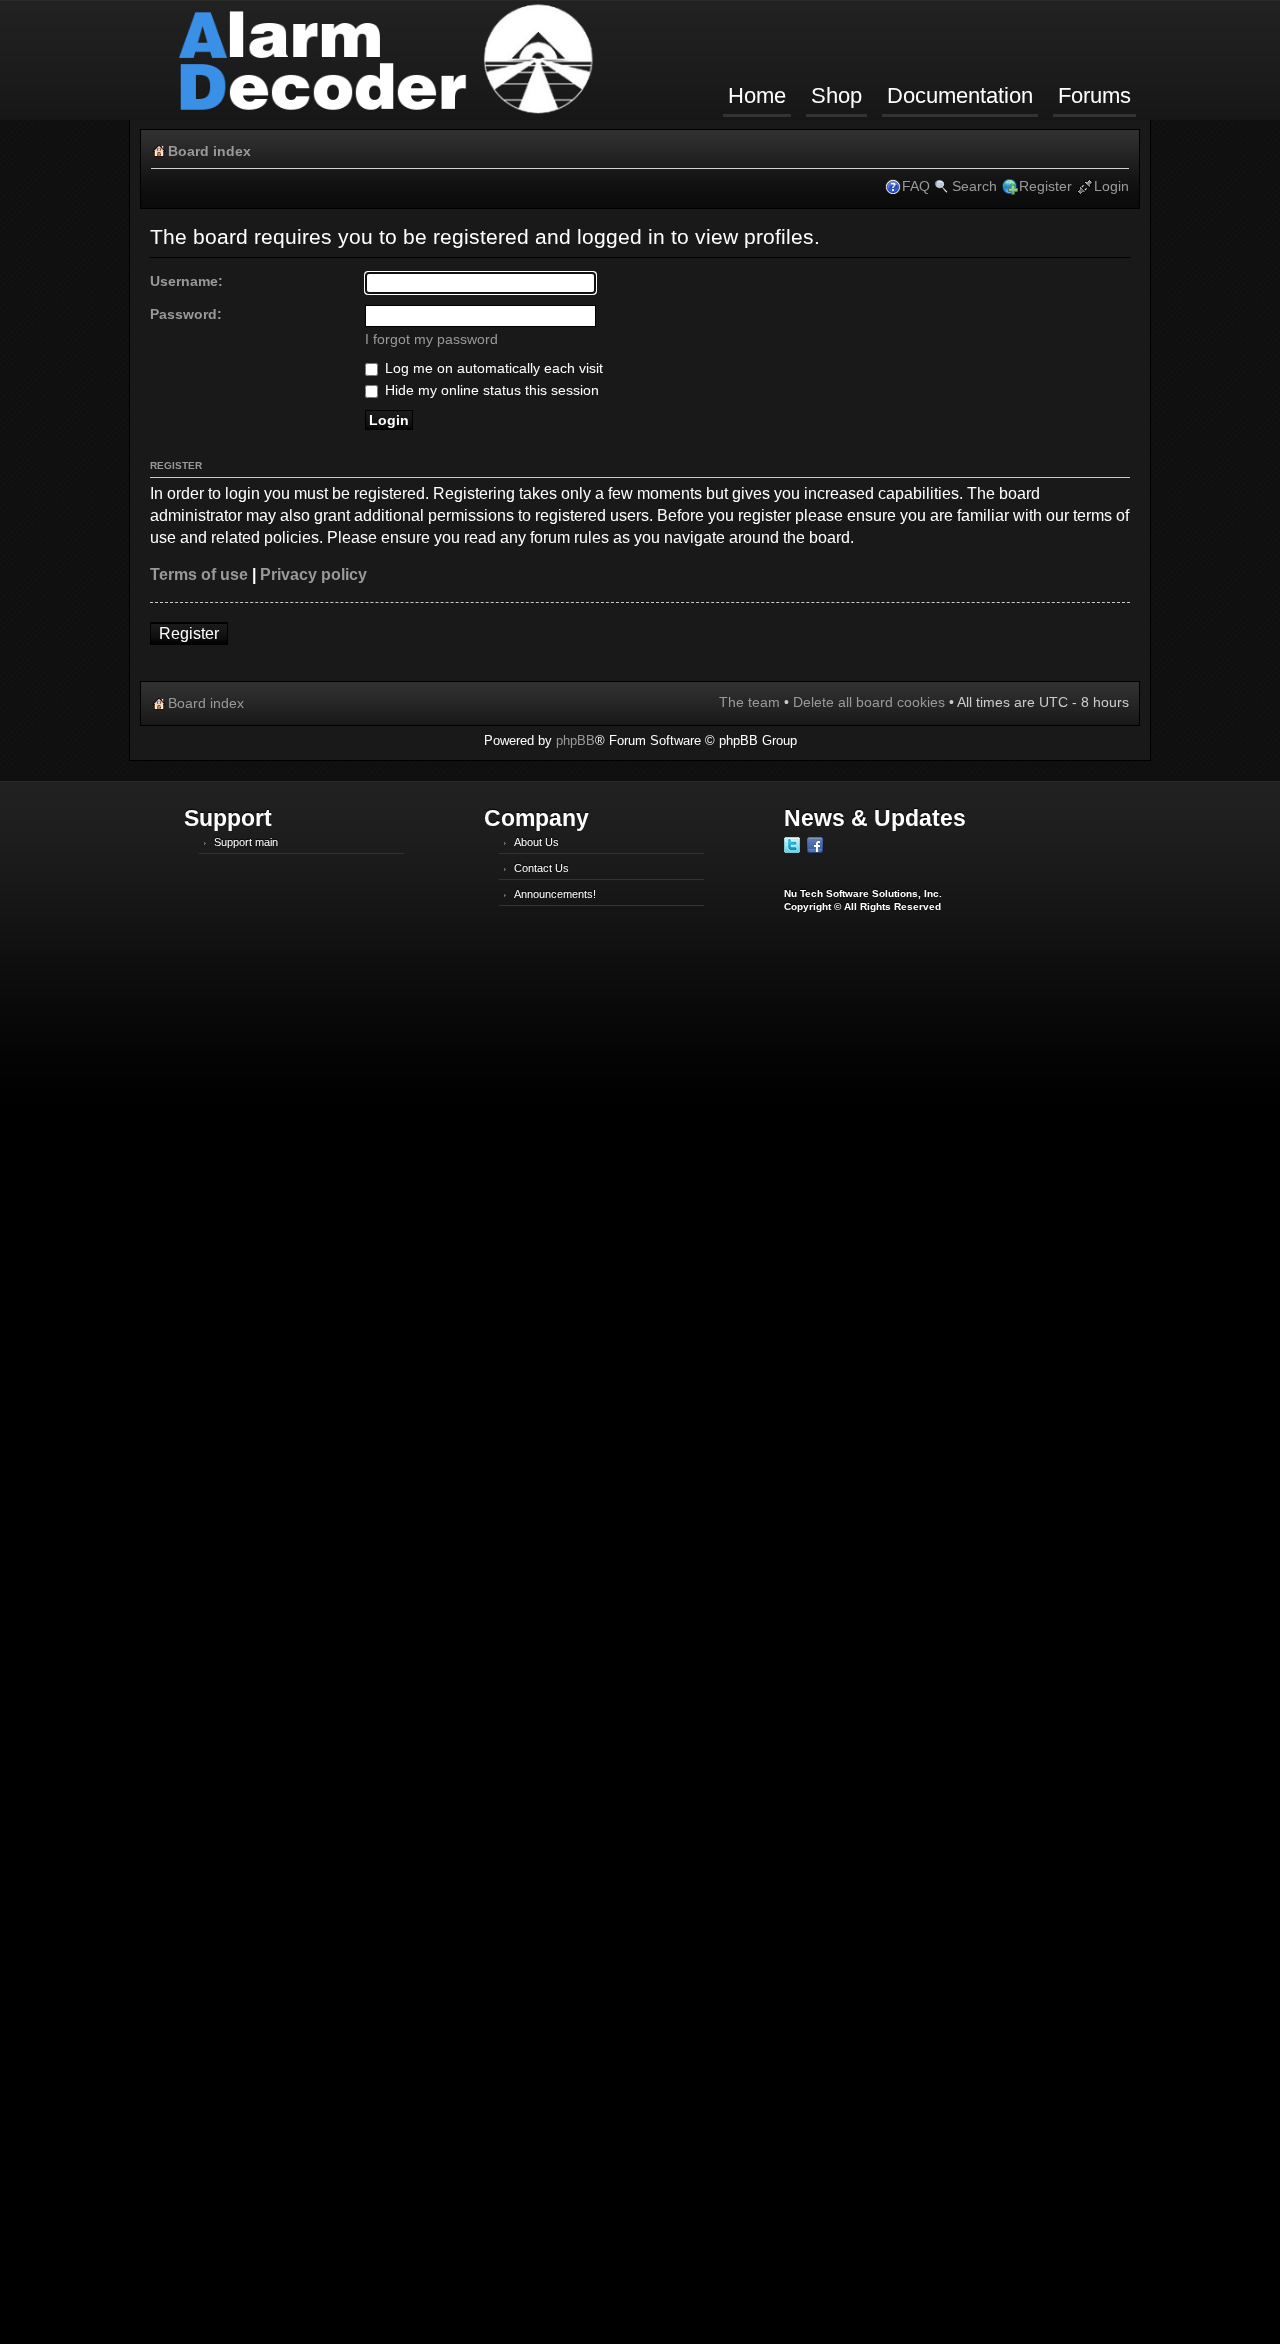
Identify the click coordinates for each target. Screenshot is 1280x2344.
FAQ (916, 186)
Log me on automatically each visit (492, 368)
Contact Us (541, 868)
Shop (836, 95)
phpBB (575, 740)
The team (749, 702)
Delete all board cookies (869, 702)
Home (757, 95)
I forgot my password (431, 339)
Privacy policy (313, 574)
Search (974, 186)
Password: (186, 314)
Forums (1094, 95)
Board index (209, 151)
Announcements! (555, 894)
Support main (246, 842)
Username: (186, 281)
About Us (536, 842)
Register (1045, 186)
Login (1111, 186)
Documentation (960, 95)
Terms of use (199, 574)
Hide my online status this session (490, 390)
